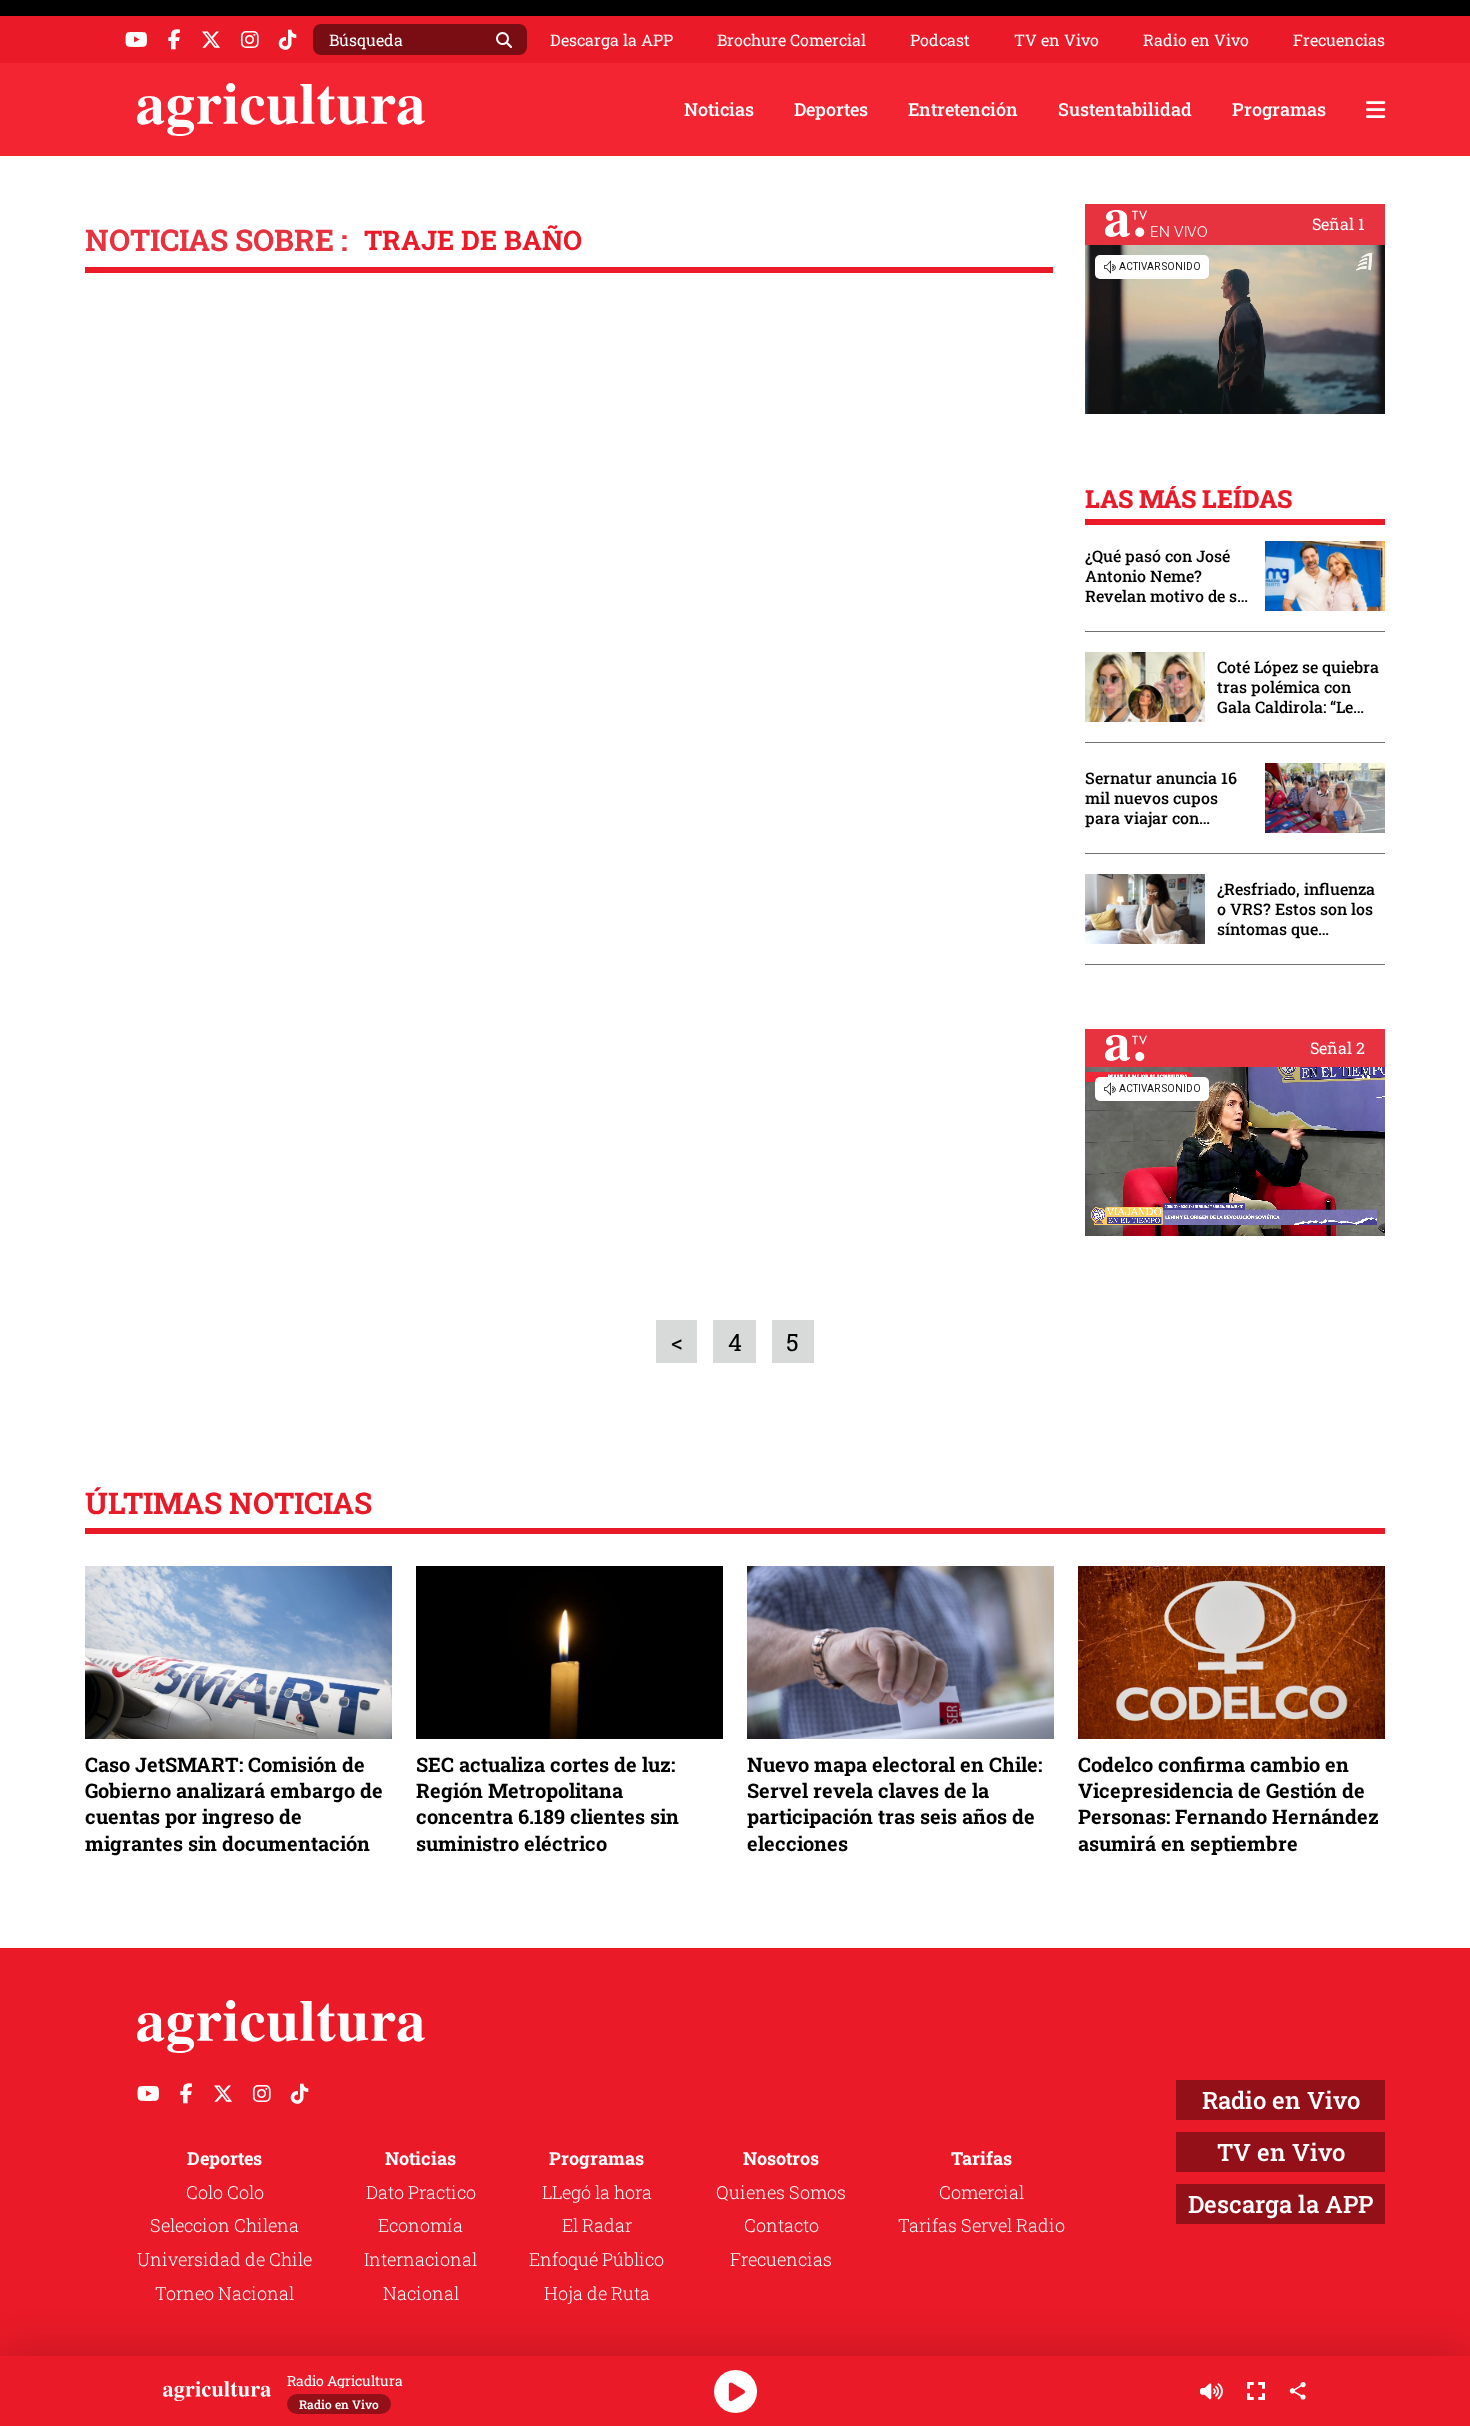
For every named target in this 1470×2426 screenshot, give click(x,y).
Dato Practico (421, 2192)
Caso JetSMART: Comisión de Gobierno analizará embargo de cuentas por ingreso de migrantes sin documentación (234, 1803)
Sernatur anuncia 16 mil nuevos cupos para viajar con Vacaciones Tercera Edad (1161, 798)
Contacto (781, 2225)
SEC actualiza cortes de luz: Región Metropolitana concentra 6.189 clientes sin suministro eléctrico (547, 1803)
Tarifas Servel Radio (981, 2225)
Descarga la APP (611, 39)
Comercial (981, 2192)
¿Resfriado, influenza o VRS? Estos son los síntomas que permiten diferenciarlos (1296, 909)
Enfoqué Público (596, 2259)
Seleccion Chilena (224, 2225)
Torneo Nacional (224, 2293)
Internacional (420, 2259)
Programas (1279, 109)
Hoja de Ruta (597, 2293)
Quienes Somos (781, 2192)
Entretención (963, 109)
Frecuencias (1339, 40)
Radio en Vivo (1196, 40)
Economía (420, 2225)
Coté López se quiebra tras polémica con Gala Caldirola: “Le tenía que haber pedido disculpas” (1298, 687)
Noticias (719, 109)
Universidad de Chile (224, 2259)
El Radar (597, 2225)
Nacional (421, 2293)
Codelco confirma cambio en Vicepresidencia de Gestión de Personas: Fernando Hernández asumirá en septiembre (1228, 1803)
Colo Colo (225, 2192)
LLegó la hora (597, 2192)
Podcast (940, 40)
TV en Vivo (1056, 40)
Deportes (831, 109)
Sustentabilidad (1125, 109)
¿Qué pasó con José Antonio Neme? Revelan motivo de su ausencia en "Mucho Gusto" (1166, 576)
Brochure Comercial (791, 40)
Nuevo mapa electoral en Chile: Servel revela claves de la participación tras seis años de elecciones (894, 1803)
